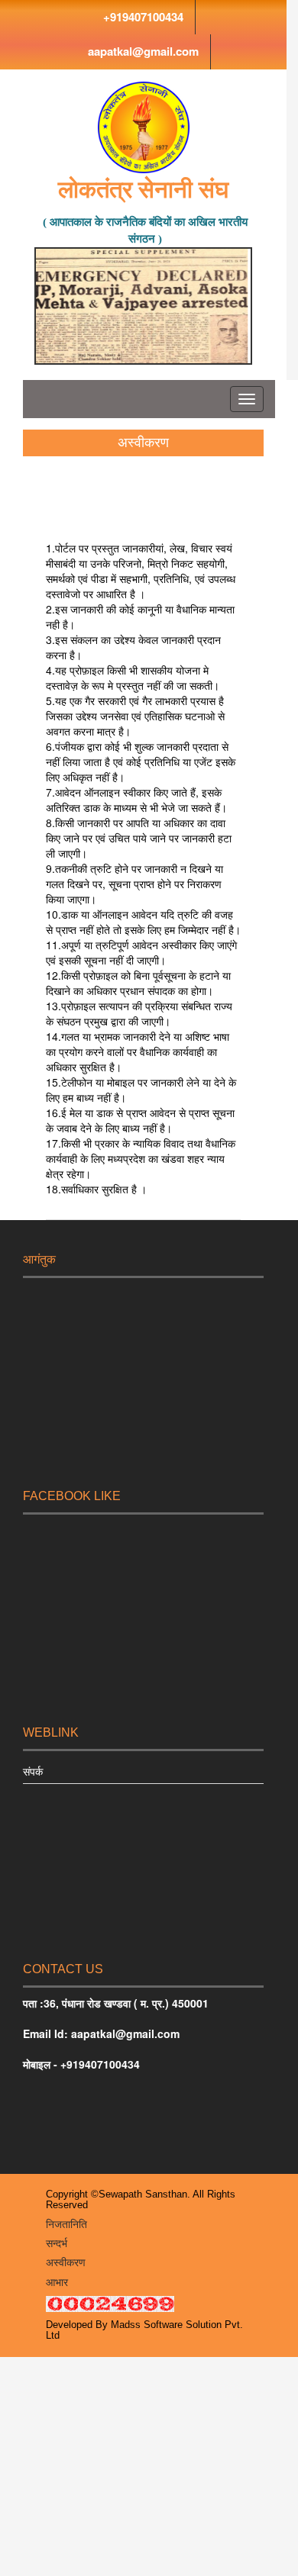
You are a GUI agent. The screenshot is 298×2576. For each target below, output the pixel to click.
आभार (57, 2282)
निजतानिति (66, 2224)
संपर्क (33, 1771)
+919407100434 (143, 17)
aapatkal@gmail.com (143, 51)
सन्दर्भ (57, 2243)
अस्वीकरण (66, 2262)
